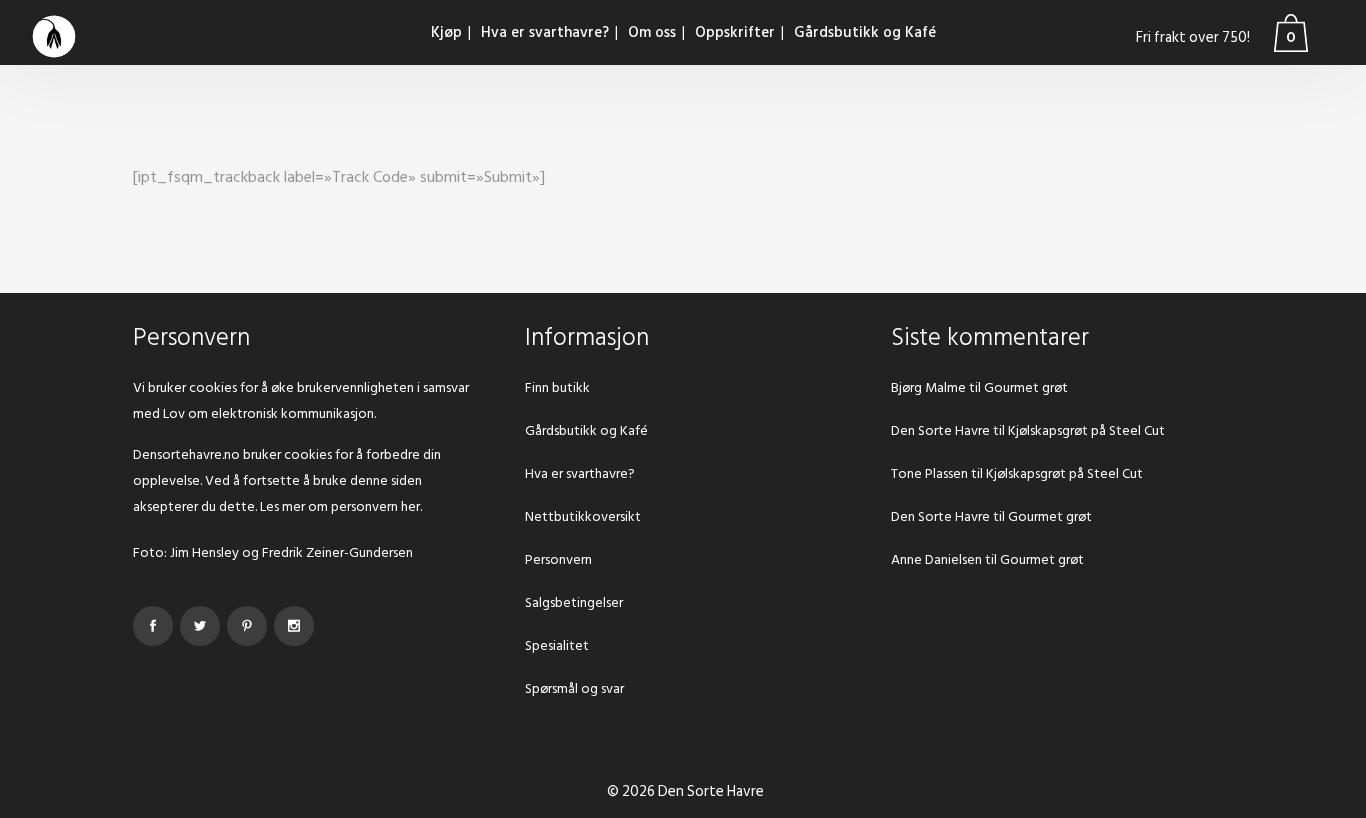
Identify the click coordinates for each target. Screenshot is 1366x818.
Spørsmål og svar (574, 688)
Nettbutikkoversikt (583, 516)
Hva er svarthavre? (580, 473)
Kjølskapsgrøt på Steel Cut (1086, 430)
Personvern (558, 559)
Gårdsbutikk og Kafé (586, 430)
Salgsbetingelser (574, 602)
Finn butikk (557, 387)
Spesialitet (557, 645)
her (410, 506)
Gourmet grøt (1026, 387)
